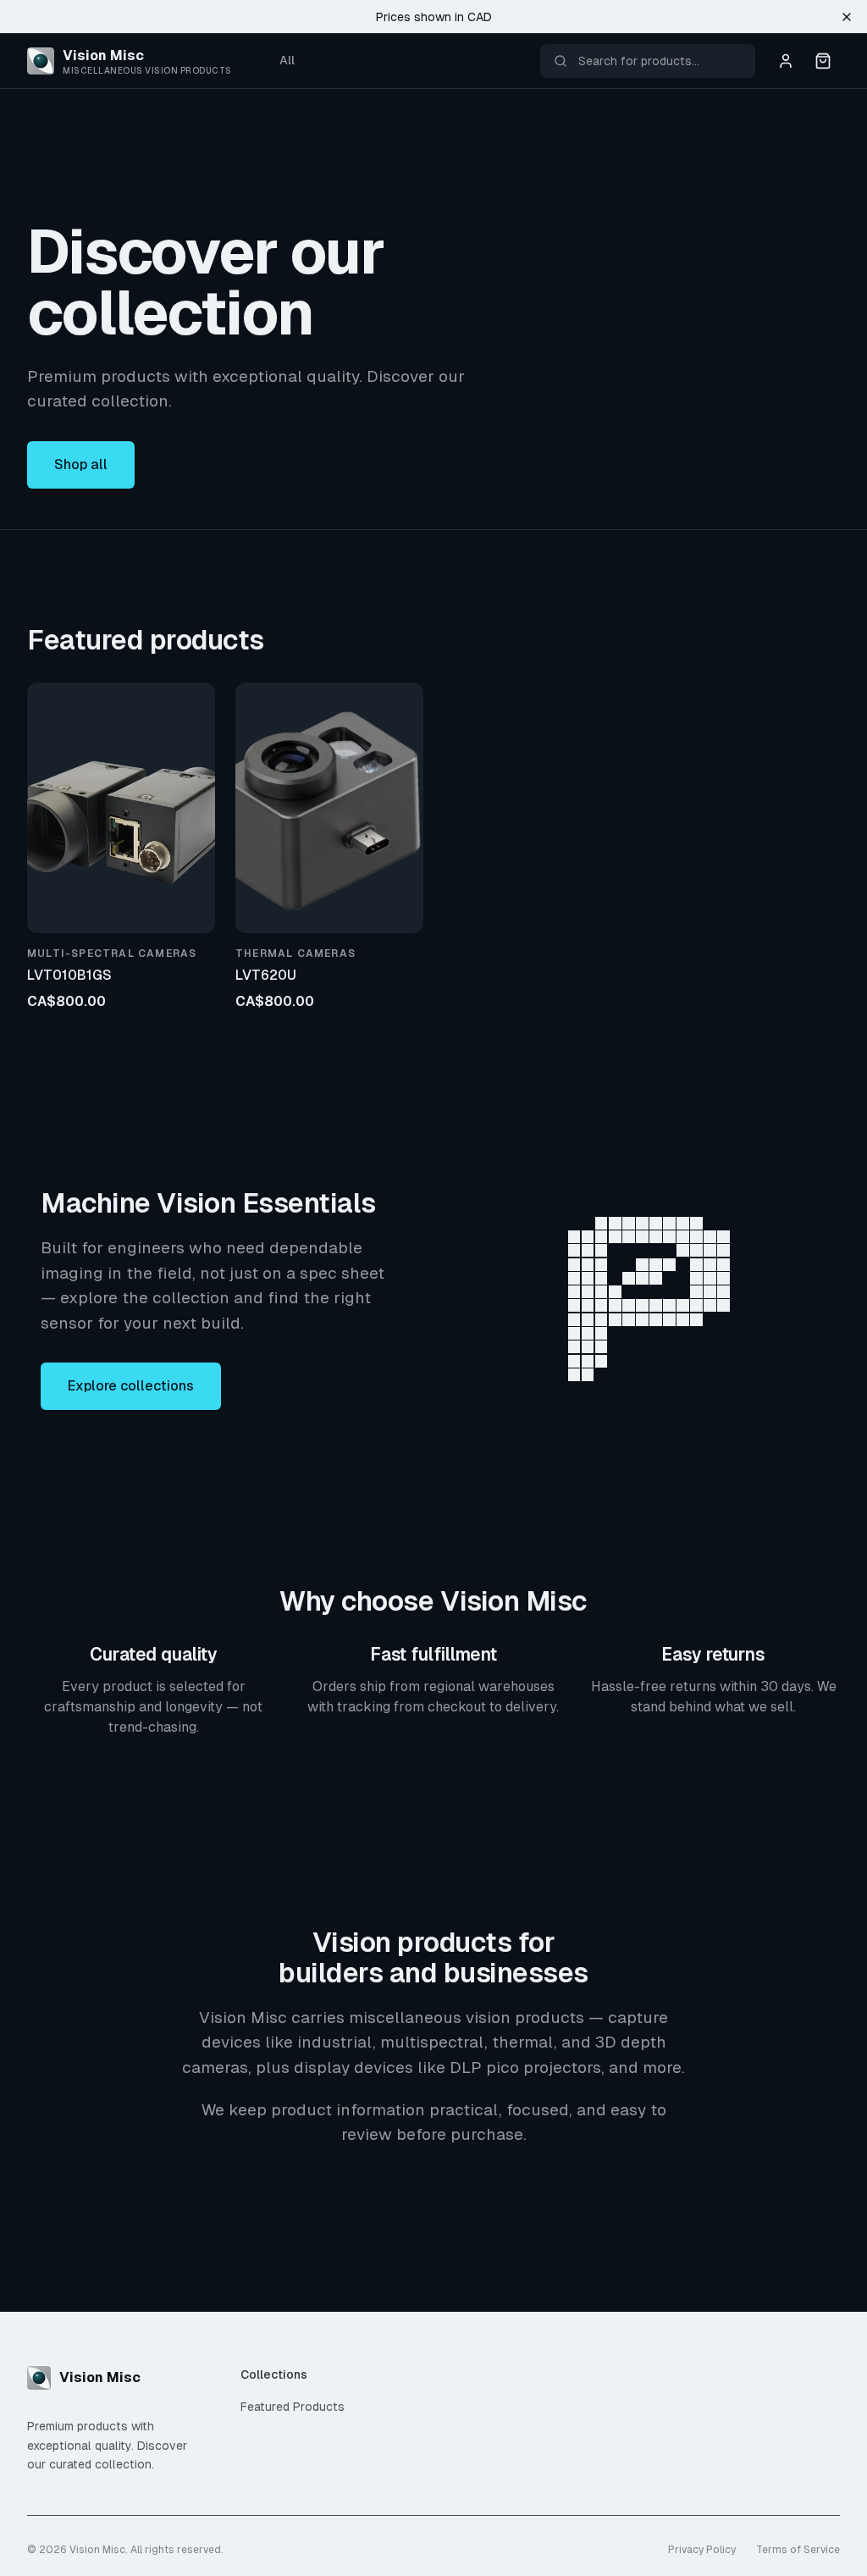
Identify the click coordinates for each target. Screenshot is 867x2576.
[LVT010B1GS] (121, 808)
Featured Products (293, 2407)
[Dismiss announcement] (847, 17)
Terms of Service (798, 2550)
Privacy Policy (702, 2550)
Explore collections (131, 1386)
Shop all (81, 464)
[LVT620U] (329, 808)
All (287, 60)
